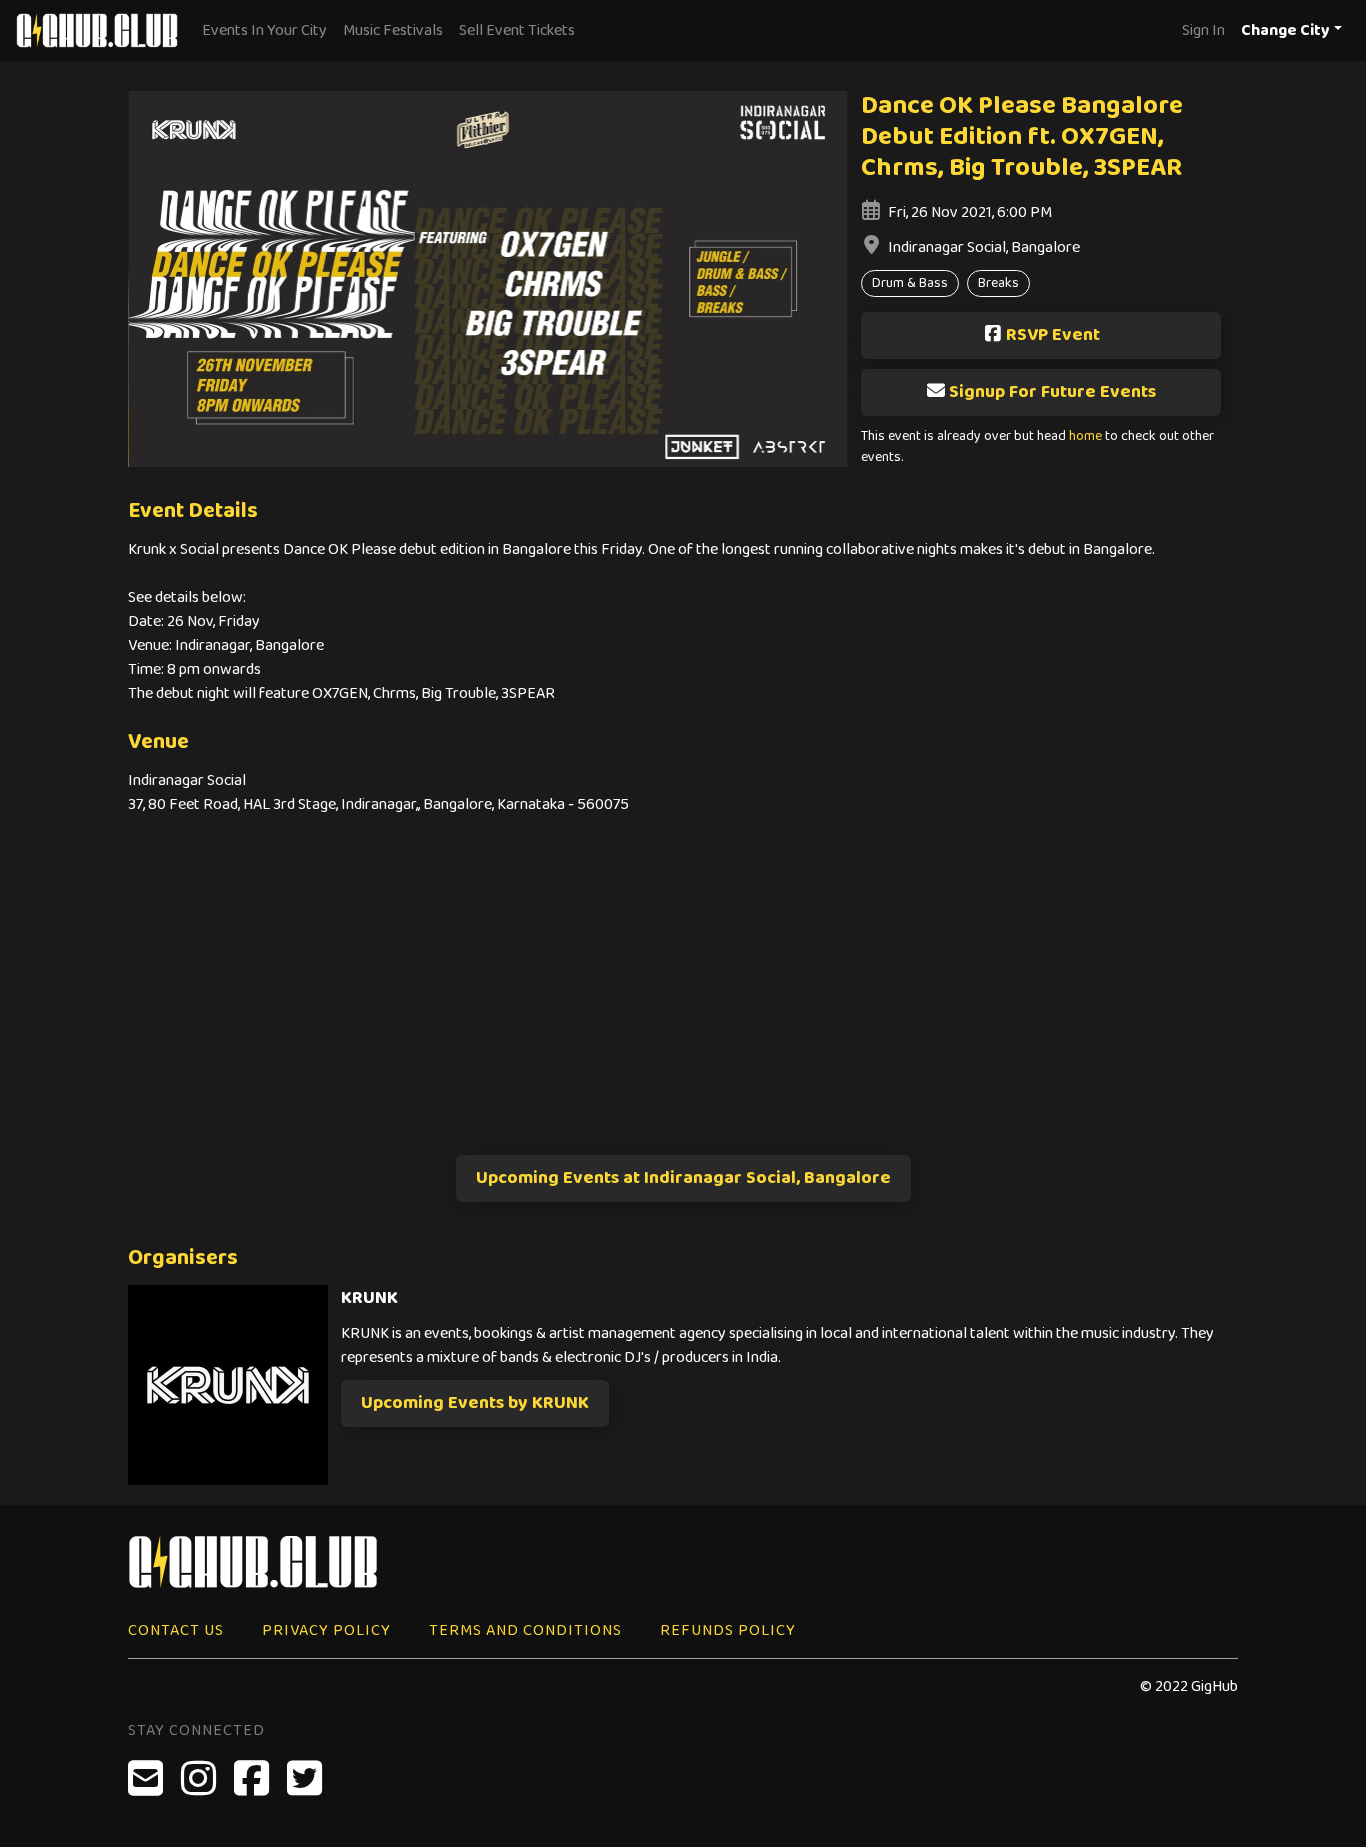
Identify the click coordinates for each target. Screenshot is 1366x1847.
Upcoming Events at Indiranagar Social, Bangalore (683, 1178)
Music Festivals (393, 30)
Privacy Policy (326, 1630)
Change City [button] (1285, 30)
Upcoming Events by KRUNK (475, 1403)
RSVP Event (1053, 335)
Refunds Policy (728, 1630)
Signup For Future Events (1052, 392)
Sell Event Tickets (517, 30)
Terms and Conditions (525, 1630)
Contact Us (176, 1630)
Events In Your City (264, 30)
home (1085, 436)
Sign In (1203, 30)
